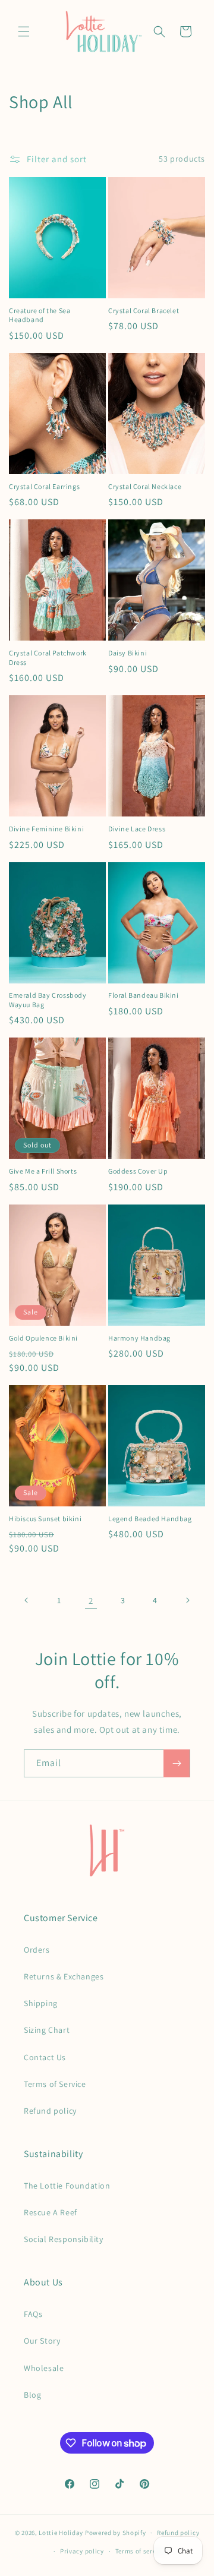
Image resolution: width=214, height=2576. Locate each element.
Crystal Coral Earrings (44, 486)
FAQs (33, 2314)
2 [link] (91, 1601)
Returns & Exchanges (64, 1976)
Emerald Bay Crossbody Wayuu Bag (48, 1000)
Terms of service (140, 2551)
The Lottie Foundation (67, 2186)
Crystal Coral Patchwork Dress (48, 658)
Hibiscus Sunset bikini (45, 1519)
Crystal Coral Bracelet (144, 310)
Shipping (41, 2003)
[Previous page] (27, 1600)
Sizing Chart (47, 2030)
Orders (37, 1950)
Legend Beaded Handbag (150, 1519)
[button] (24, 31)
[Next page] (187, 1600)
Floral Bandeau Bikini (144, 995)
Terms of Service (55, 2084)
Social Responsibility (64, 2239)
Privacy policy (82, 2551)
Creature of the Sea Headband (40, 315)
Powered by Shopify (116, 2533)
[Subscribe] (177, 1763)
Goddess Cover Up (138, 1171)
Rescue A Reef (51, 2212)
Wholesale (44, 2368)
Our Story (42, 2341)
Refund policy (50, 2111)
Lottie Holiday (61, 2533)
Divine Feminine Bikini (46, 829)
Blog (32, 2395)
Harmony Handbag (139, 1338)
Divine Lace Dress (137, 829)
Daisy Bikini (128, 653)
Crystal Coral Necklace (145, 486)
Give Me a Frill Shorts (43, 1171)
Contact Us (45, 2057)
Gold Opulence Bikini (43, 1338)
